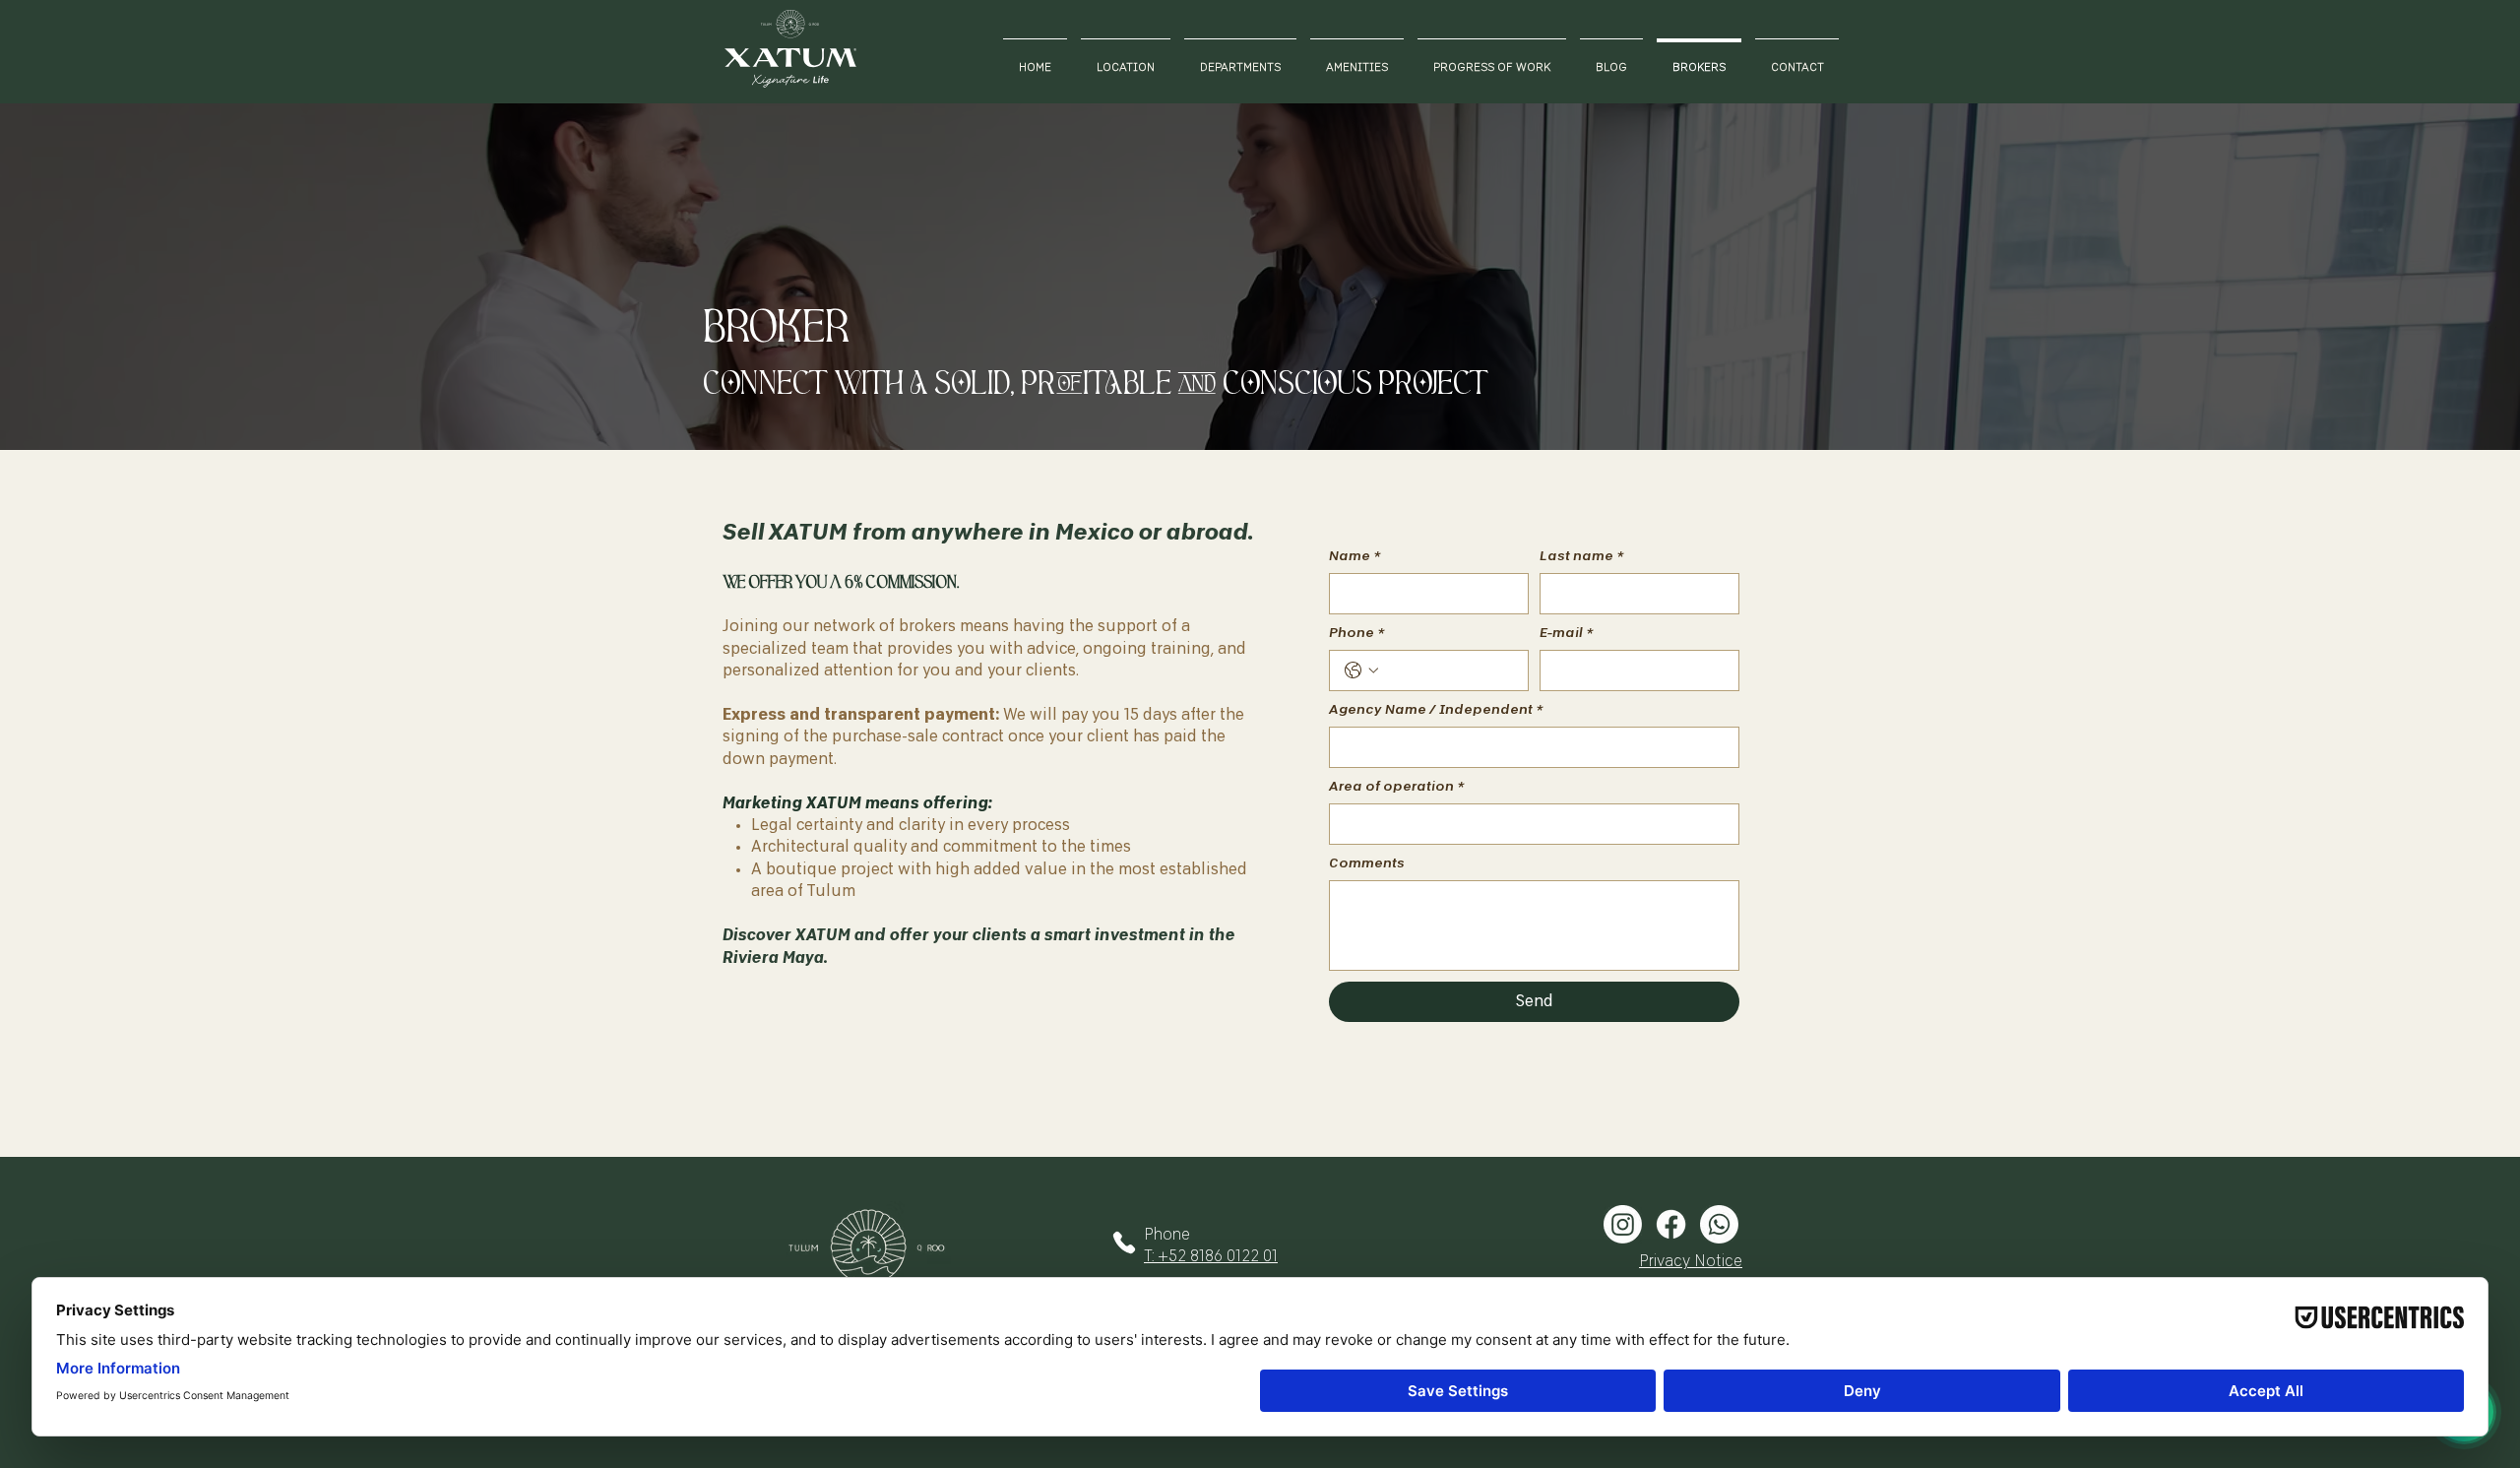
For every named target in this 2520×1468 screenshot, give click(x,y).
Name (1354, 556)
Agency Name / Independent (1436, 710)
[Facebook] (1671, 1224)
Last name (1581, 556)
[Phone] (1124, 1243)
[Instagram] (1623, 1224)
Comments (1367, 863)
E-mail (1566, 633)
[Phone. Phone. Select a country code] (1361, 670)
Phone (1356, 633)
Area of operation (1396, 787)
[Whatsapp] (1719, 1224)
